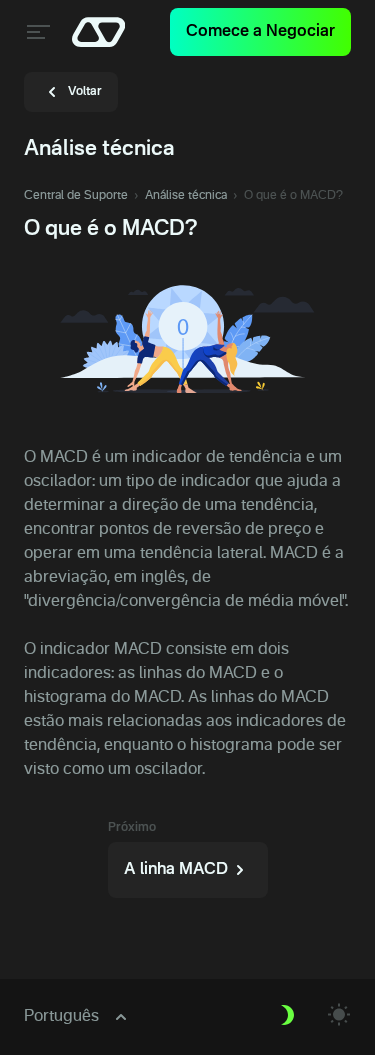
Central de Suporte (76, 196)
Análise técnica (186, 196)
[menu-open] (36, 32)
